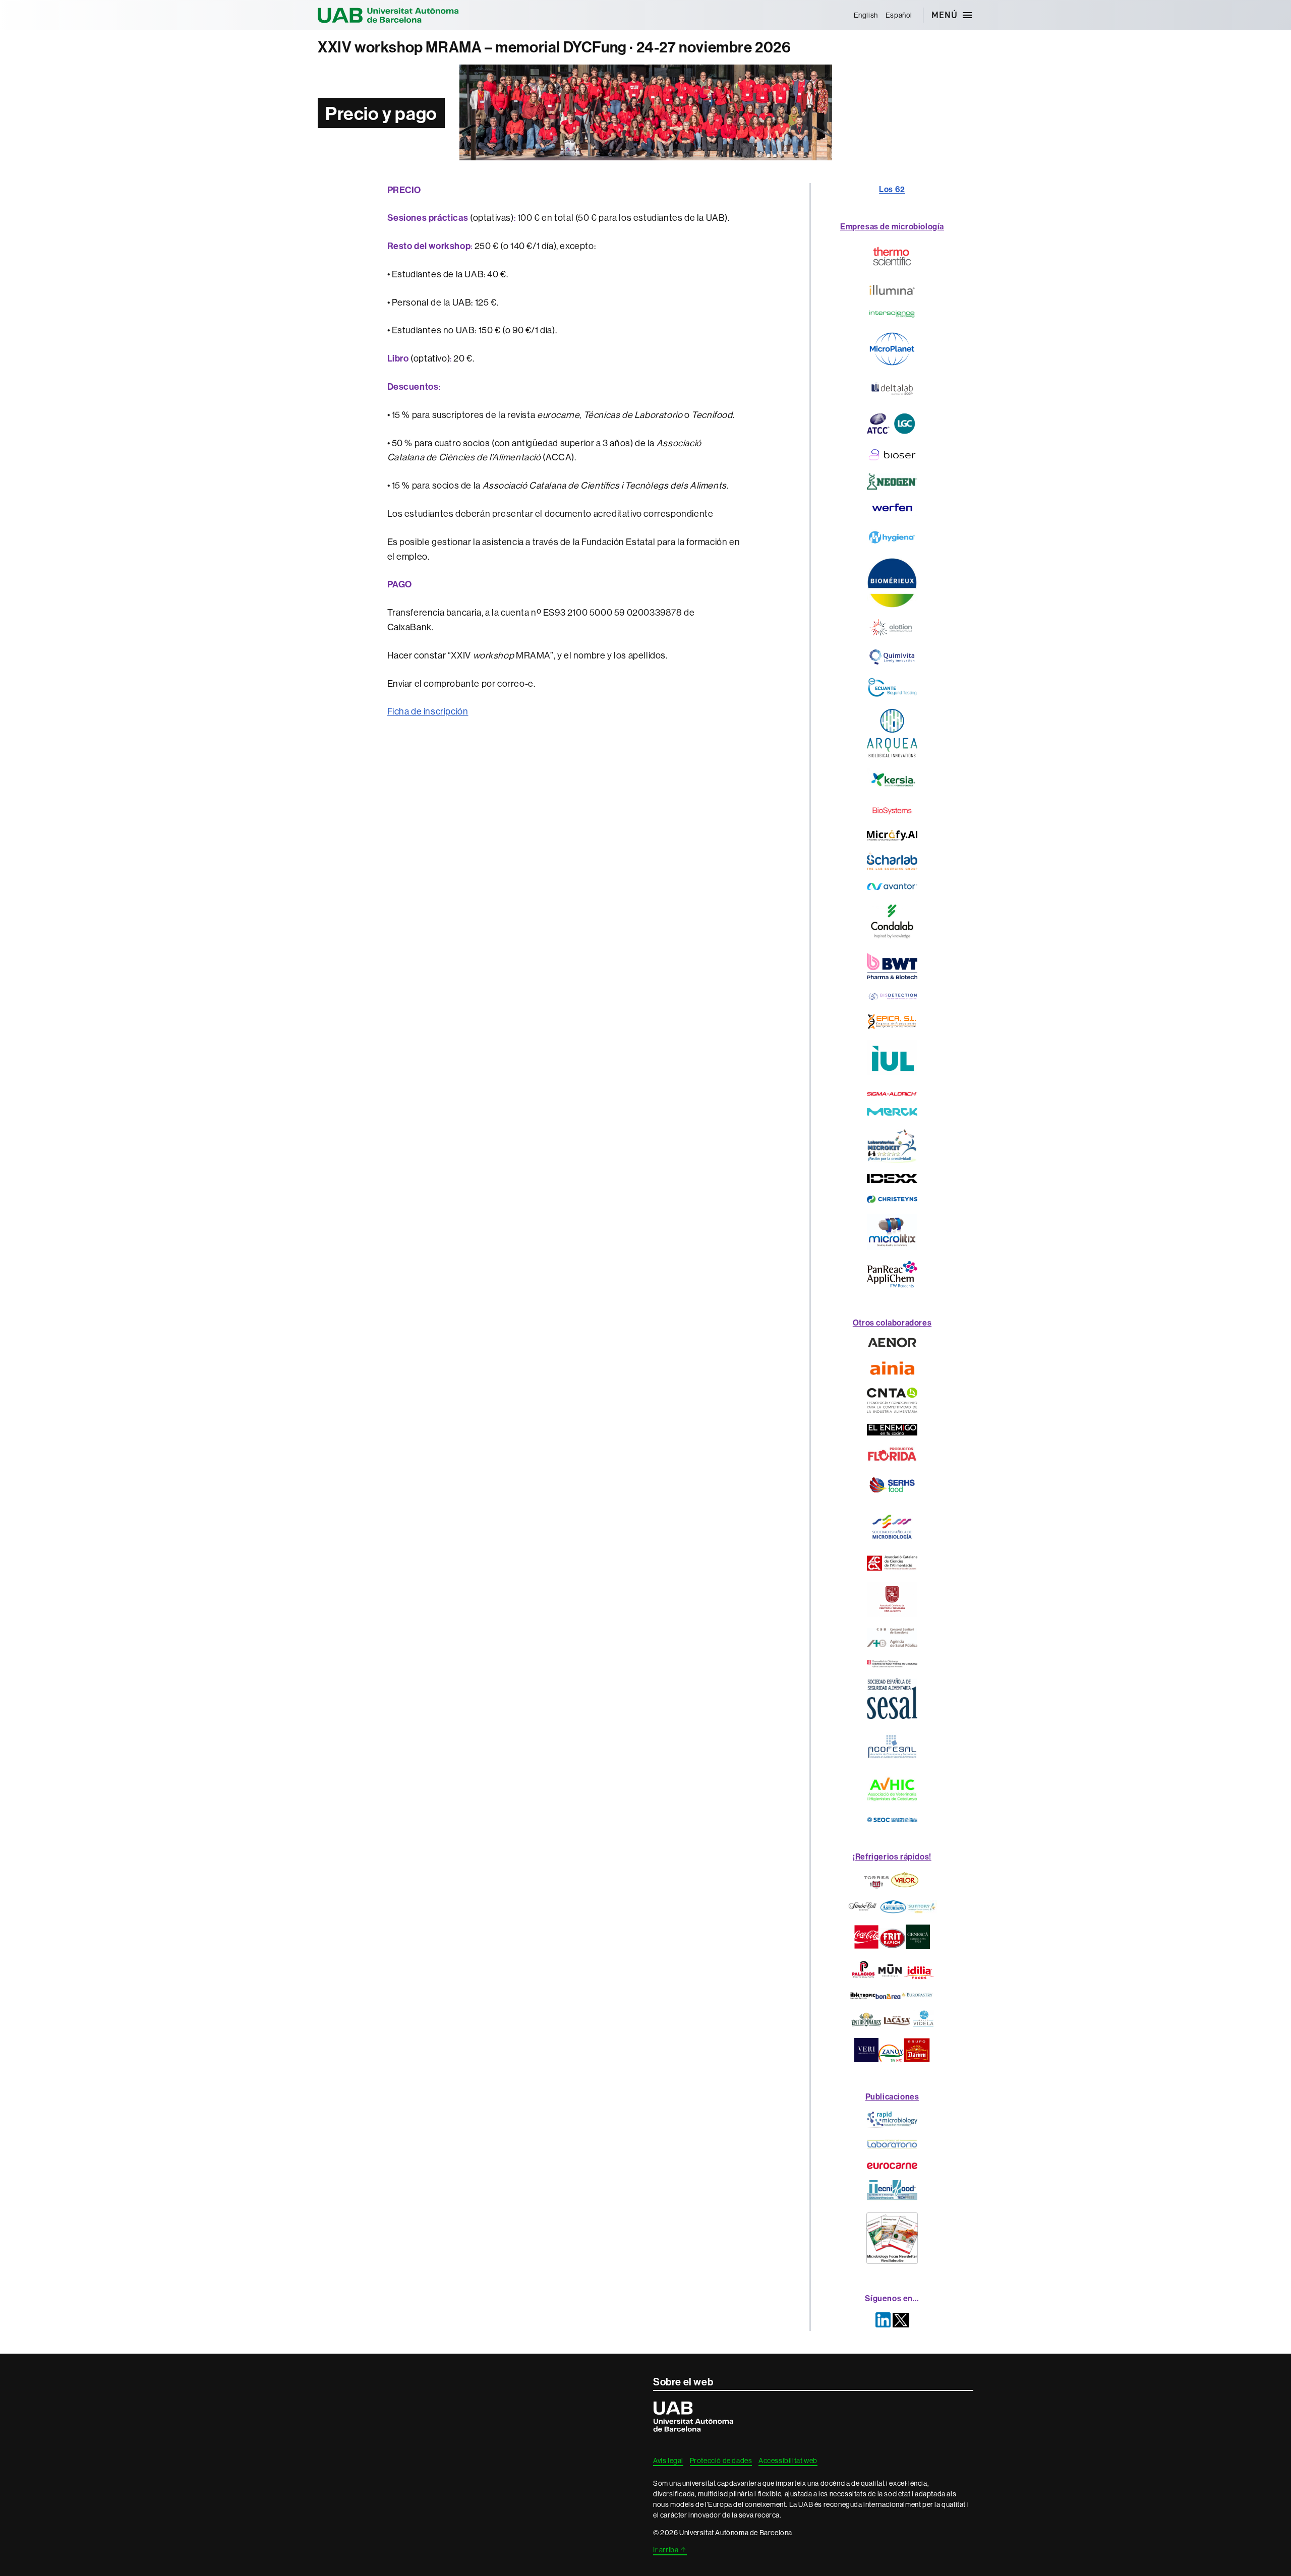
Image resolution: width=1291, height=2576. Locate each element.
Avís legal (668, 2461)
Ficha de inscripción (428, 711)
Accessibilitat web (788, 2461)
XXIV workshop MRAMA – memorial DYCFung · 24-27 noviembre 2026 (554, 47)
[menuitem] (866, 15)
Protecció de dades (721, 2461)
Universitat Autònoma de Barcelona (388, 15)
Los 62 (892, 189)
